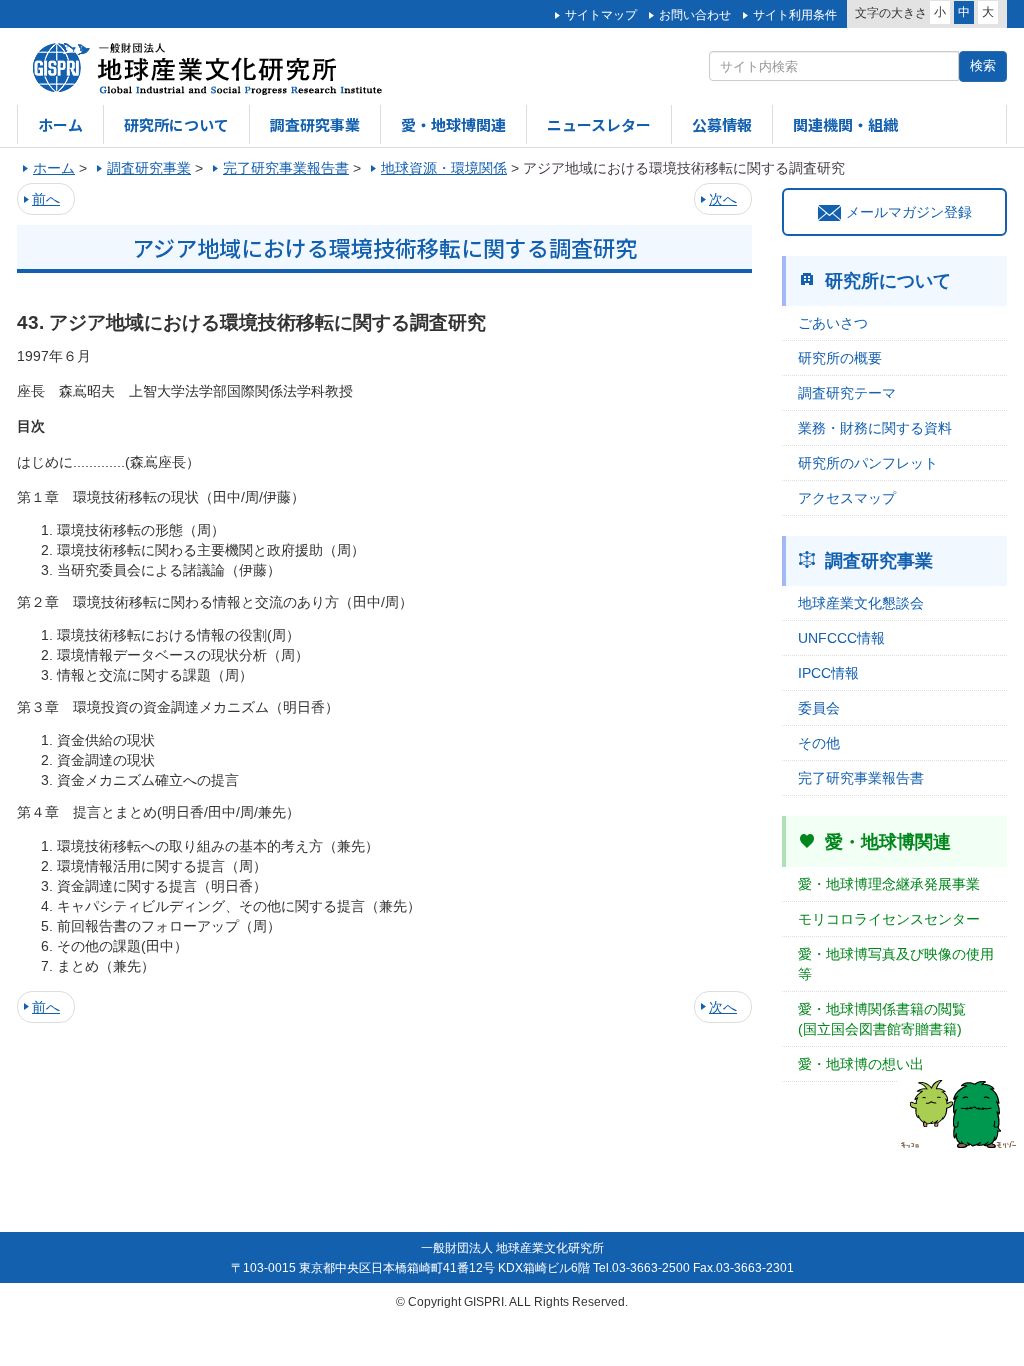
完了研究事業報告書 (861, 778)
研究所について (176, 124)
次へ (723, 199)
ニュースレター (599, 124)
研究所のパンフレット (868, 463)
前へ (46, 199)
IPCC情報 (828, 673)
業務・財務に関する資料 (875, 428)
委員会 (819, 708)
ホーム (60, 124)
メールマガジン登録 (909, 212)
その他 (819, 743)
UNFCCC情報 (841, 638)
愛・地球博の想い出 (861, 1064)
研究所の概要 (840, 358)
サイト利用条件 (795, 15)
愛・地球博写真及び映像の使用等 (896, 964)
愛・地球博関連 (453, 124)
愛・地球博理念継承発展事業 (889, 884)
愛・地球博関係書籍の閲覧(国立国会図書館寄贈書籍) (882, 1019)
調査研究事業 (315, 124)
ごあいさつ (833, 323)
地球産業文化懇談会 (861, 603)
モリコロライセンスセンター (889, 919)
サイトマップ (601, 15)
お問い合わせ (695, 15)
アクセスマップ (847, 498)
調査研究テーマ (847, 393)
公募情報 (722, 124)
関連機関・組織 (845, 124)
